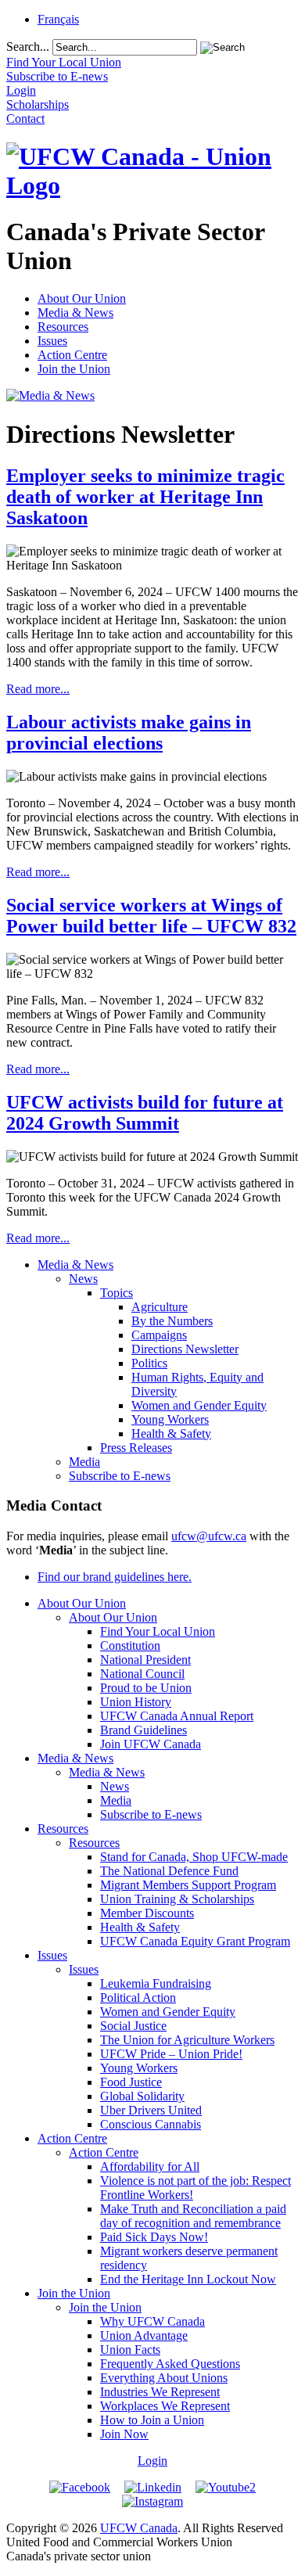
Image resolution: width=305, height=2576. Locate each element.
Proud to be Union (146, 1688)
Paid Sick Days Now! (154, 2237)
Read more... (38, 689)
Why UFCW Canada (152, 2321)
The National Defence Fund (169, 1871)
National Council (142, 1674)
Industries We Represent (160, 2392)
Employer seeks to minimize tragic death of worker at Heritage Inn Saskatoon (145, 497)
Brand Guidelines (144, 1730)
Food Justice (131, 2082)
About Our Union (82, 298)
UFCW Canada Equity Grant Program (195, 1941)
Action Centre (72, 355)
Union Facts (130, 2350)
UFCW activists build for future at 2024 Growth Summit (145, 1113)
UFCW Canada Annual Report (177, 1716)
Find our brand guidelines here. (115, 1577)
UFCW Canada (139, 2528)
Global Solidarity (142, 2096)
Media (84, 1462)
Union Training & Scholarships (177, 1899)
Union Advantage (144, 2335)
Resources (63, 327)
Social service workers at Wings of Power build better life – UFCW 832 (151, 916)
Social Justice (133, 2026)
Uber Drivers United (151, 2110)
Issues (52, 341)
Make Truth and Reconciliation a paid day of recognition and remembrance (193, 2216)
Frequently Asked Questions (170, 2364)
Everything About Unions (164, 2378)
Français (58, 19)
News (83, 1279)
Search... (28, 47)
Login (152, 2461)
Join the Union (74, 369)
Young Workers (170, 1419)
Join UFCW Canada (151, 1744)
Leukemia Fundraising (156, 1983)
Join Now (124, 2434)
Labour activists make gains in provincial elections (129, 733)
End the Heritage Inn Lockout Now (188, 2279)
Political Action (138, 1998)
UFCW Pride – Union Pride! (171, 2054)
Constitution (130, 1645)
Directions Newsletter (185, 1349)
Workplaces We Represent (165, 2406)
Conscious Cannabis (151, 2124)
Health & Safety (171, 1434)
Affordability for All (150, 2166)
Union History (136, 1702)
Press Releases (136, 1448)
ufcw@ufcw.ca (209, 1536)
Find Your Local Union (158, 1631)
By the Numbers (172, 1321)
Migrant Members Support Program (188, 1885)
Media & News (75, 313)
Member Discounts (147, 1913)
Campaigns (159, 1335)
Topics (117, 1293)
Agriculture (160, 1307)
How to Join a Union (152, 2420)
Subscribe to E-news (120, 1476)
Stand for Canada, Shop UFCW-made (194, 1857)
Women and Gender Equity (199, 1405)
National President (145, 1660)
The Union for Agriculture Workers (187, 2040)
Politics (149, 1363)
